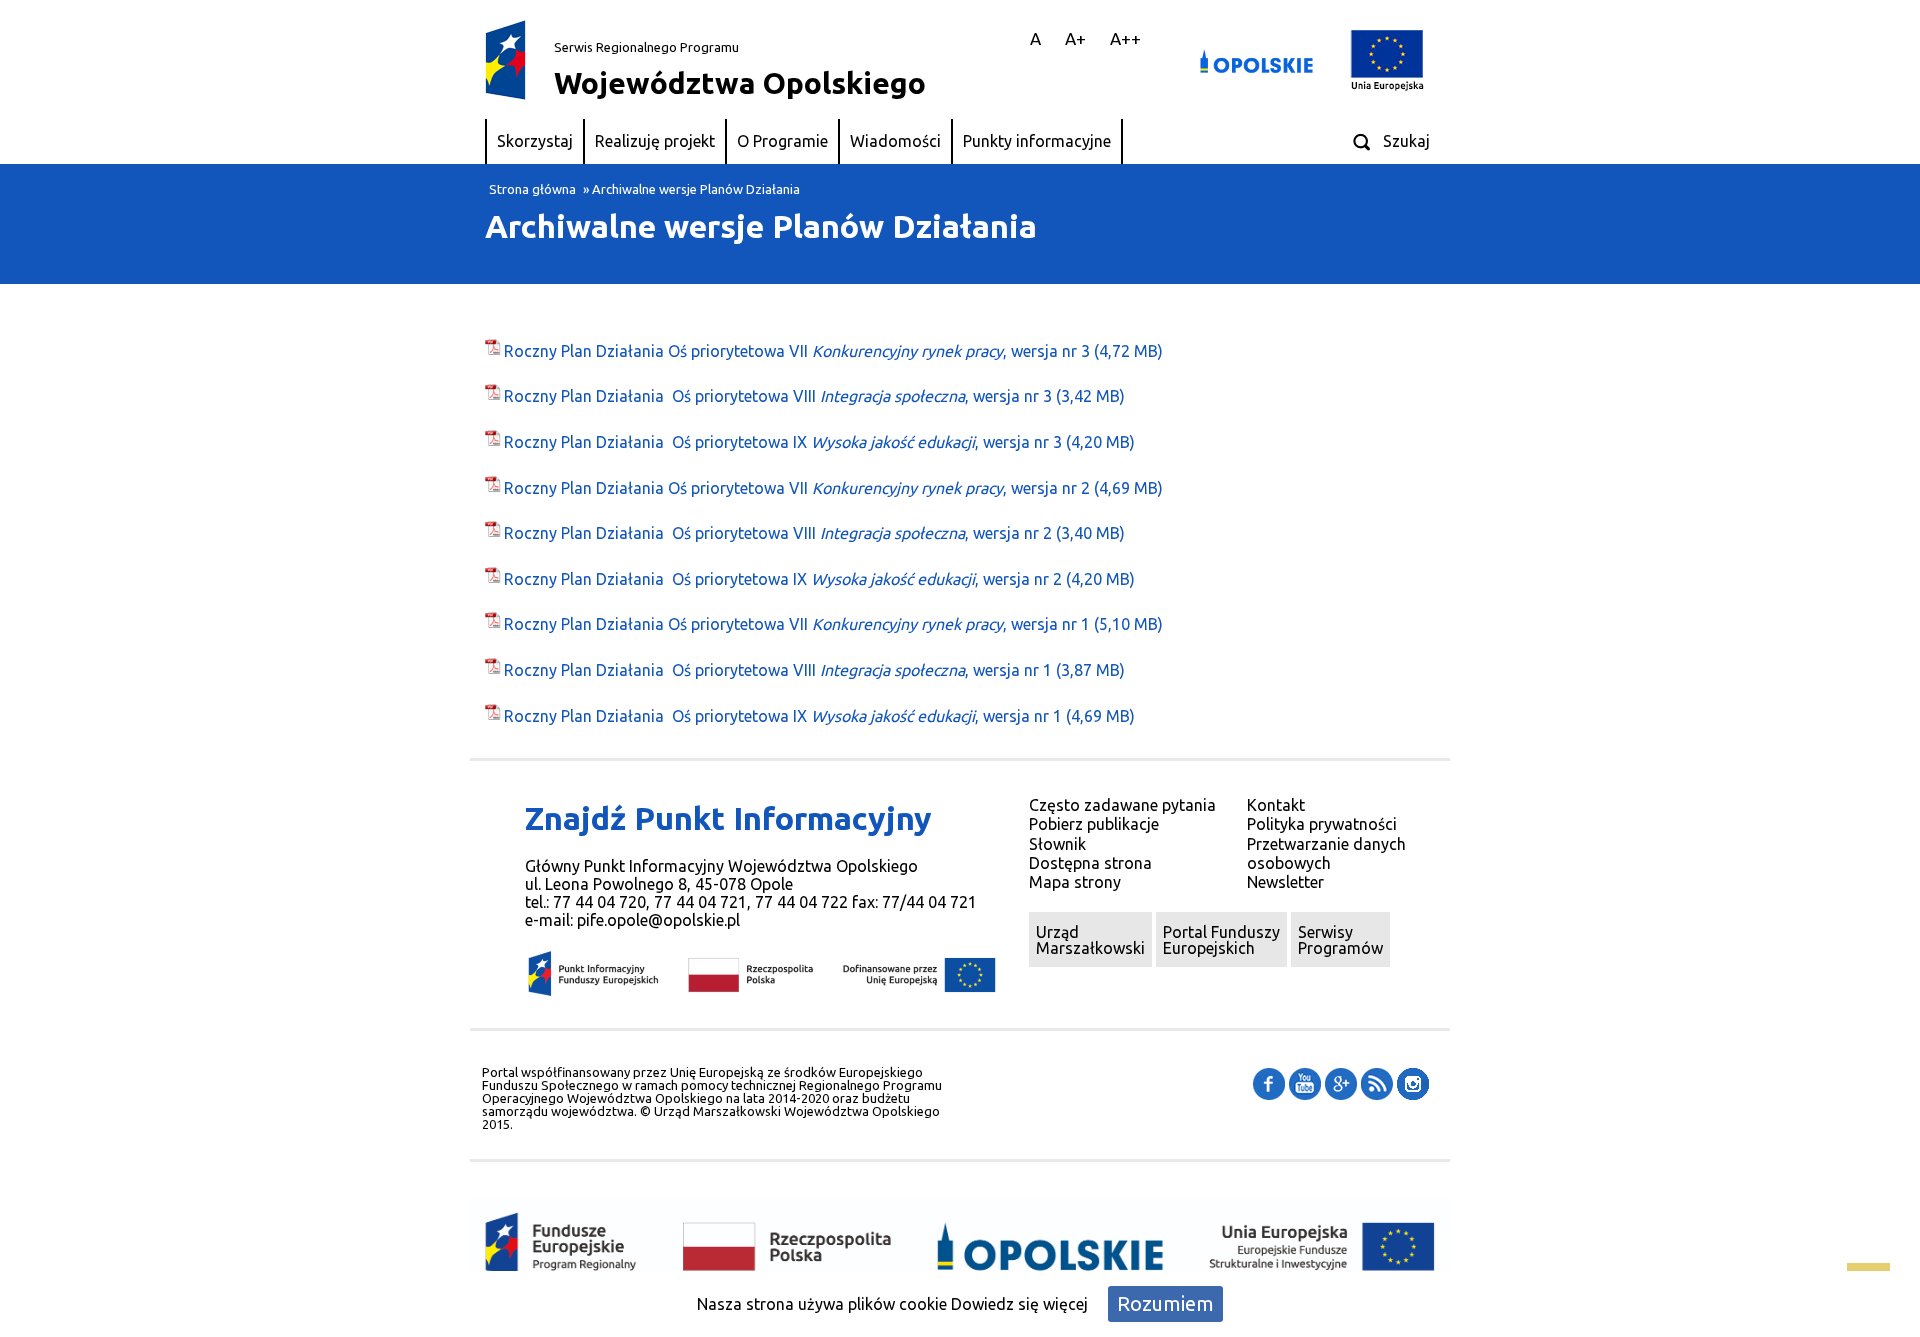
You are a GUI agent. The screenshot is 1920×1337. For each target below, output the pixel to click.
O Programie (782, 141)
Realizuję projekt (655, 141)
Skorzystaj (535, 141)
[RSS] (1377, 1082)
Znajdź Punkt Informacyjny (728, 818)
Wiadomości (895, 141)
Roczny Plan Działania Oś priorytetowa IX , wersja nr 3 (783, 442)
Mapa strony (1075, 882)
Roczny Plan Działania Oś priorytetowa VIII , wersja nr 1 (778, 670)
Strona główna (532, 189)
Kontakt (1276, 805)
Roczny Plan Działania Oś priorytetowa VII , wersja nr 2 (797, 488)
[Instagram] (1413, 1082)
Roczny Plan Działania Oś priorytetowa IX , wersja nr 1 (783, 716)
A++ (1125, 38)
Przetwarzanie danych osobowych (1326, 853)
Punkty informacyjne (1037, 141)
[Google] (1341, 1082)
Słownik (1057, 844)
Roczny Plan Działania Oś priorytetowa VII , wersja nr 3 (797, 351)
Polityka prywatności (1322, 824)
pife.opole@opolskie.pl (658, 920)
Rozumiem (1165, 1303)
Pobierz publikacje (1094, 824)
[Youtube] (1305, 1082)
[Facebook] (1269, 1082)
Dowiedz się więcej (1019, 1304)
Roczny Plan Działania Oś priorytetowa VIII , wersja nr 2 (778, 533)
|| (1001, 38)
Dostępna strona (1090, 863)
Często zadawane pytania (1122, 805)
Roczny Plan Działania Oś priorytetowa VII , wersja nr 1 (797, 624)
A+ (1075, 38)
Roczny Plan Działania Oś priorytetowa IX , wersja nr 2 (783, 579)
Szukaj (1406, 141)
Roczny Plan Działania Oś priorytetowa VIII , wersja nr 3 (778, 396)
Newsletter (1285, 882)
